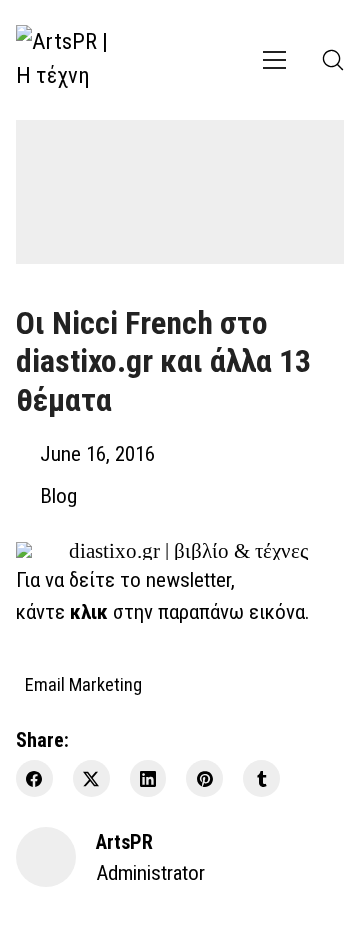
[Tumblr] (261, 778)
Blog (58, 496)
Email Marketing (83, 683)
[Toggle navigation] (274, 60)
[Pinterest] (204, 778)
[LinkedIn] (148, 778)
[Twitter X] (91, 778)
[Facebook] (34, 778)
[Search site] (333, 60)
